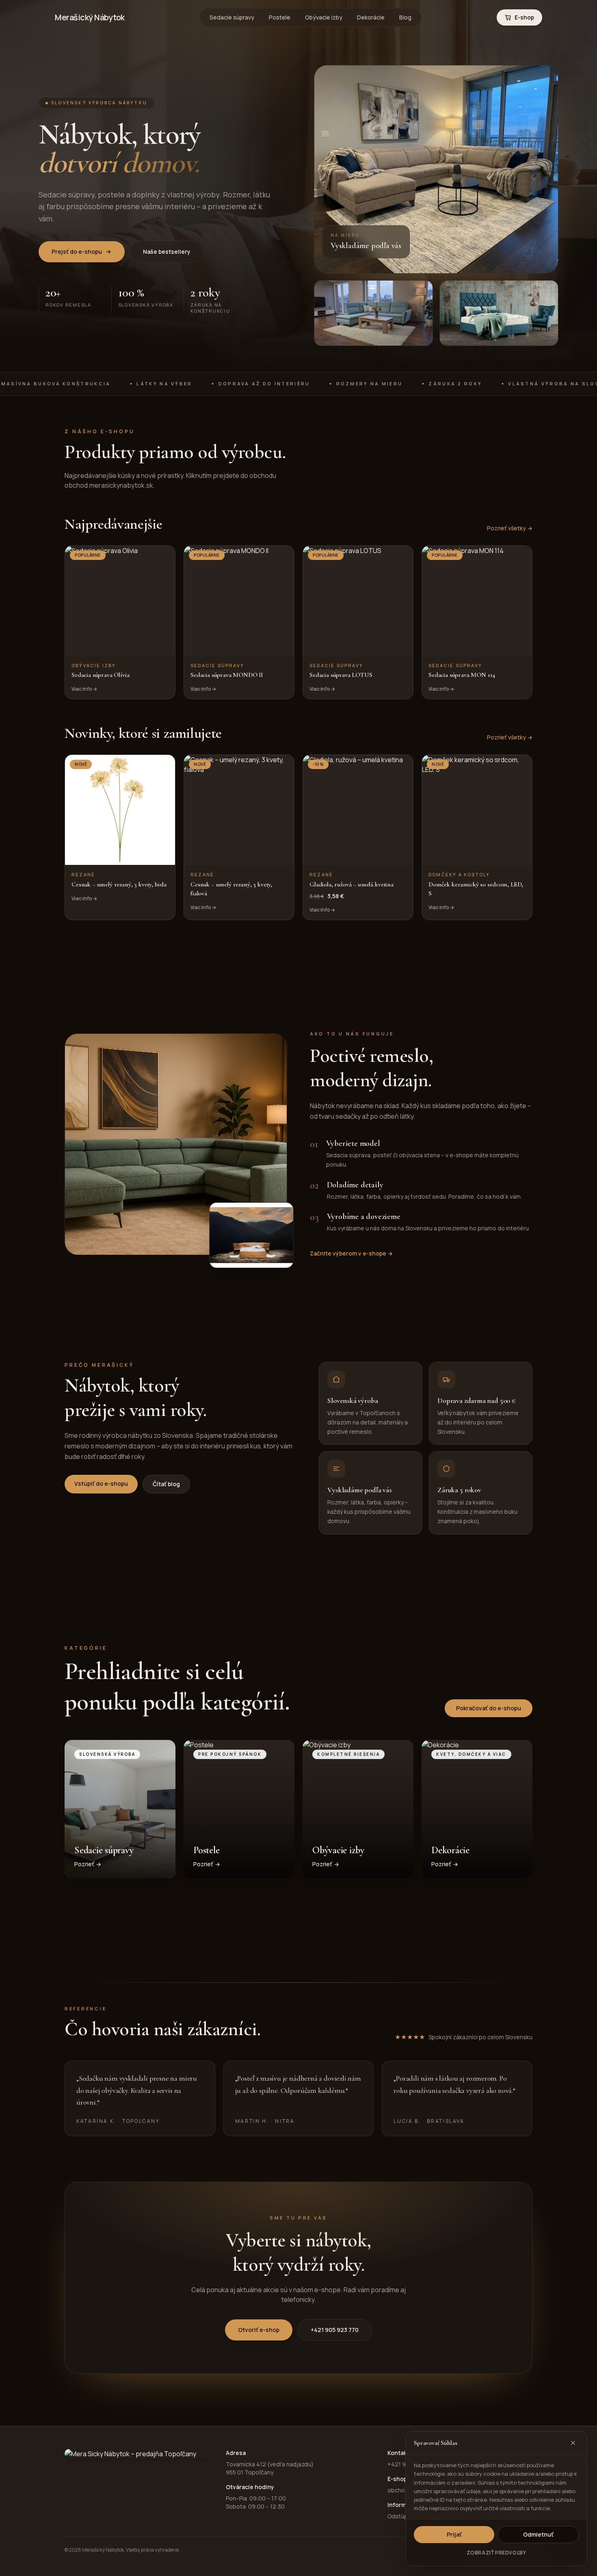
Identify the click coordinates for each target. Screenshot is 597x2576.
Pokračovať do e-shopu (489, 1708)
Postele (280, 17)
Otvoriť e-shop (259, 2330)
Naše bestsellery (167, 252)
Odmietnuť (538, 2534)
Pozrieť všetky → (510, 528)
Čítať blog (166, 1484)
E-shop (524, 17)
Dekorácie (371, 17)
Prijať (454, 2534)
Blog (405, 17)
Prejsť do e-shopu (77, 252)
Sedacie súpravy (232, 17)
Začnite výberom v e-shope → (351, 1253)
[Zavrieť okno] (573, 2443)
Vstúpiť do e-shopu (101, 1484)
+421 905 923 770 (335, 2330)
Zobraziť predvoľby (496, 2553)
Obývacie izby (324, 17)
